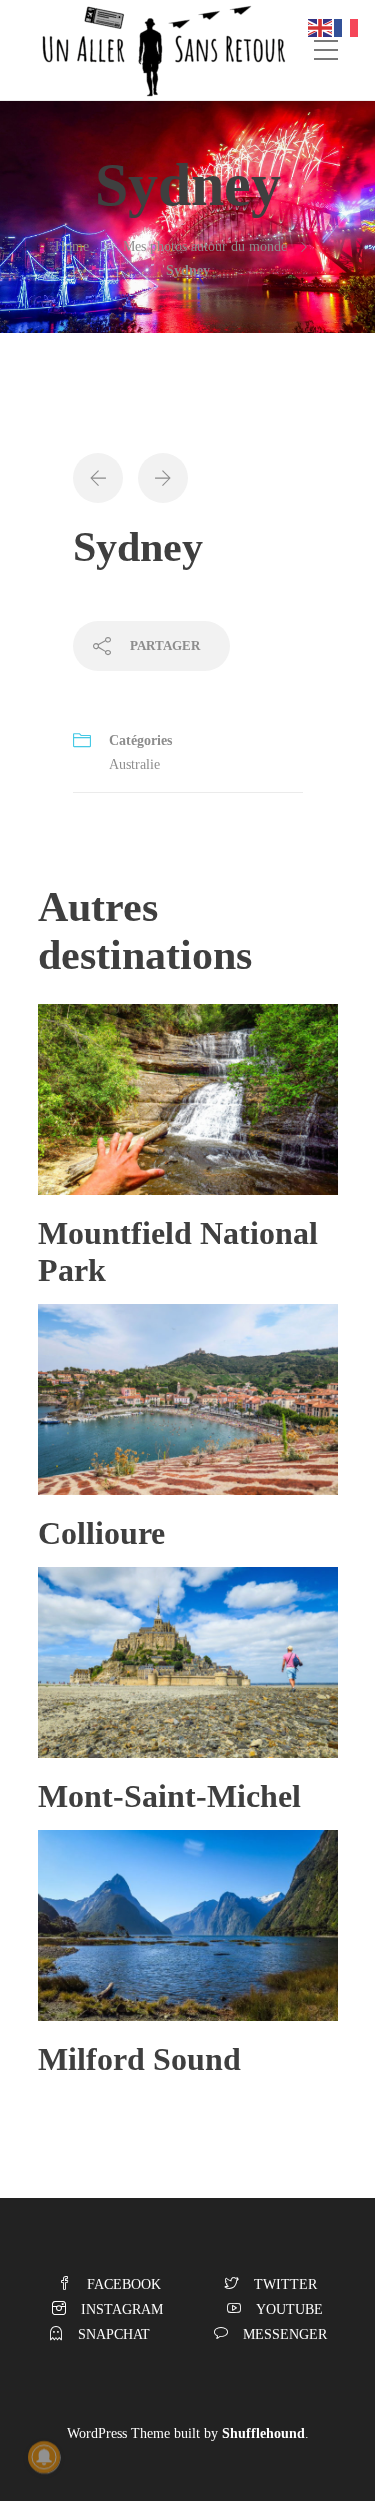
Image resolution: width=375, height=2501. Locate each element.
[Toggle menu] (326, 51)
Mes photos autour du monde (205, 246)
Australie (134, 764)
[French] (347, 26)
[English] (321, 26)
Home (72, 246)
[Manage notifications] (44, 2457)
